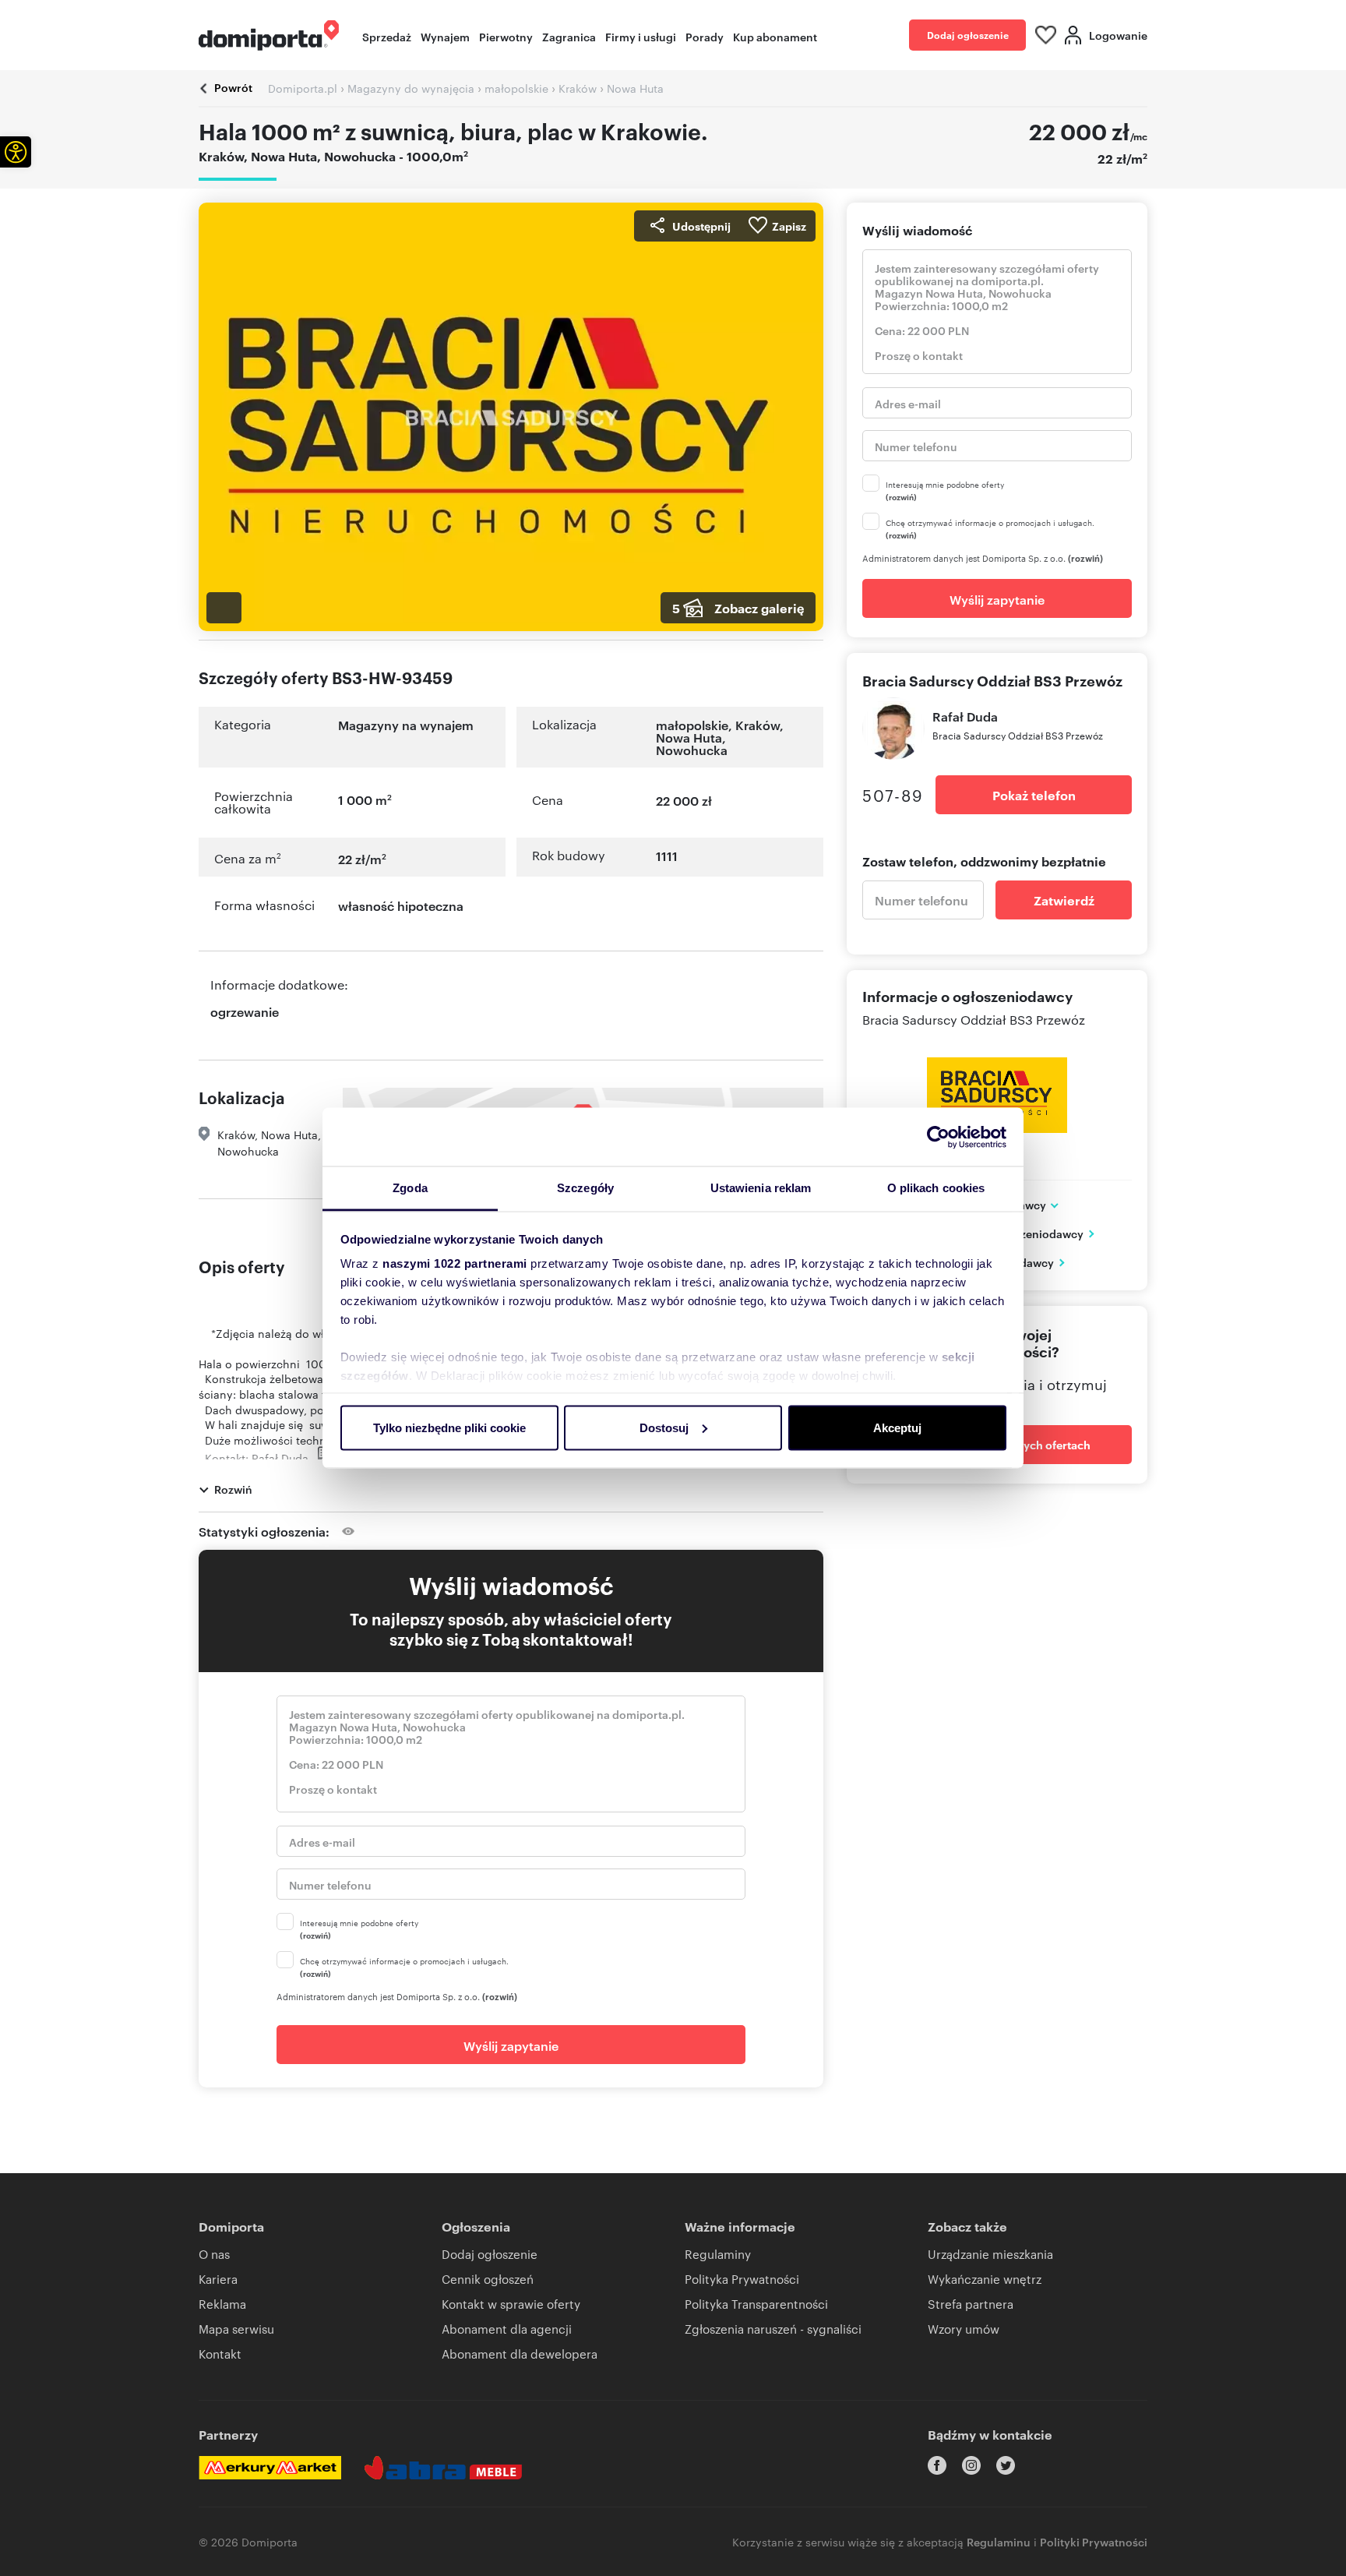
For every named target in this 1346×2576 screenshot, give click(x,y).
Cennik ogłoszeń (488, 2279)
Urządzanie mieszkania (990, 2254)
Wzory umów (964, 2329)
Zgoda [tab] (410, 1188)
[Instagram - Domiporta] (971, 2465)
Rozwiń (233, 1489)
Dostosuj (664, 1427)
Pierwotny (506, 36)
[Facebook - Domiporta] (937, 2465)
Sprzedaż (387, 36)
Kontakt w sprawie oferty (511, 2304)
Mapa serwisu (236, 2329)
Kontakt (220, 2354)
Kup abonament (775, 36)
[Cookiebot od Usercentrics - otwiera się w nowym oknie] (938, 1137)
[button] (16, 152)
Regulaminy (718, 2254)
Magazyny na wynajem (406, 725)
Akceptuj (897, 1427)
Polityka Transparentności (756, 2304)
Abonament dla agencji (507, 2329)
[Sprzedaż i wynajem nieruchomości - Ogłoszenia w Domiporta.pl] (269, 35)
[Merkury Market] (270, 2468)
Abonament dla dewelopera (520, 2354)
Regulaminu (999, 2541)
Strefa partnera (971, 2304)
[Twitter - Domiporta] (1006, 2465)
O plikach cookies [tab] (936, 1188)
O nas (214, 2254)
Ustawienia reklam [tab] (761, 1188)
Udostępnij (701, 226)
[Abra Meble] (443, 2468)
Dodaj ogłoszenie (968, 35)
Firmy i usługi (641, 36)
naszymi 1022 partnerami (455, 1263)
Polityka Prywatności (742, 2279)
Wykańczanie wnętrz (985, 2279)
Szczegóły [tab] (585, 1188)
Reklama (222, 2304)
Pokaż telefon (1034, 795)
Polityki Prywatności (1094, 2541)
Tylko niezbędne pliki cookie (449, 1427)
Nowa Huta (689, 737)
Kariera (218, 2279)
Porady (705, 36)
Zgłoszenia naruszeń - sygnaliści (773, 2329)
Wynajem (445, 36)
